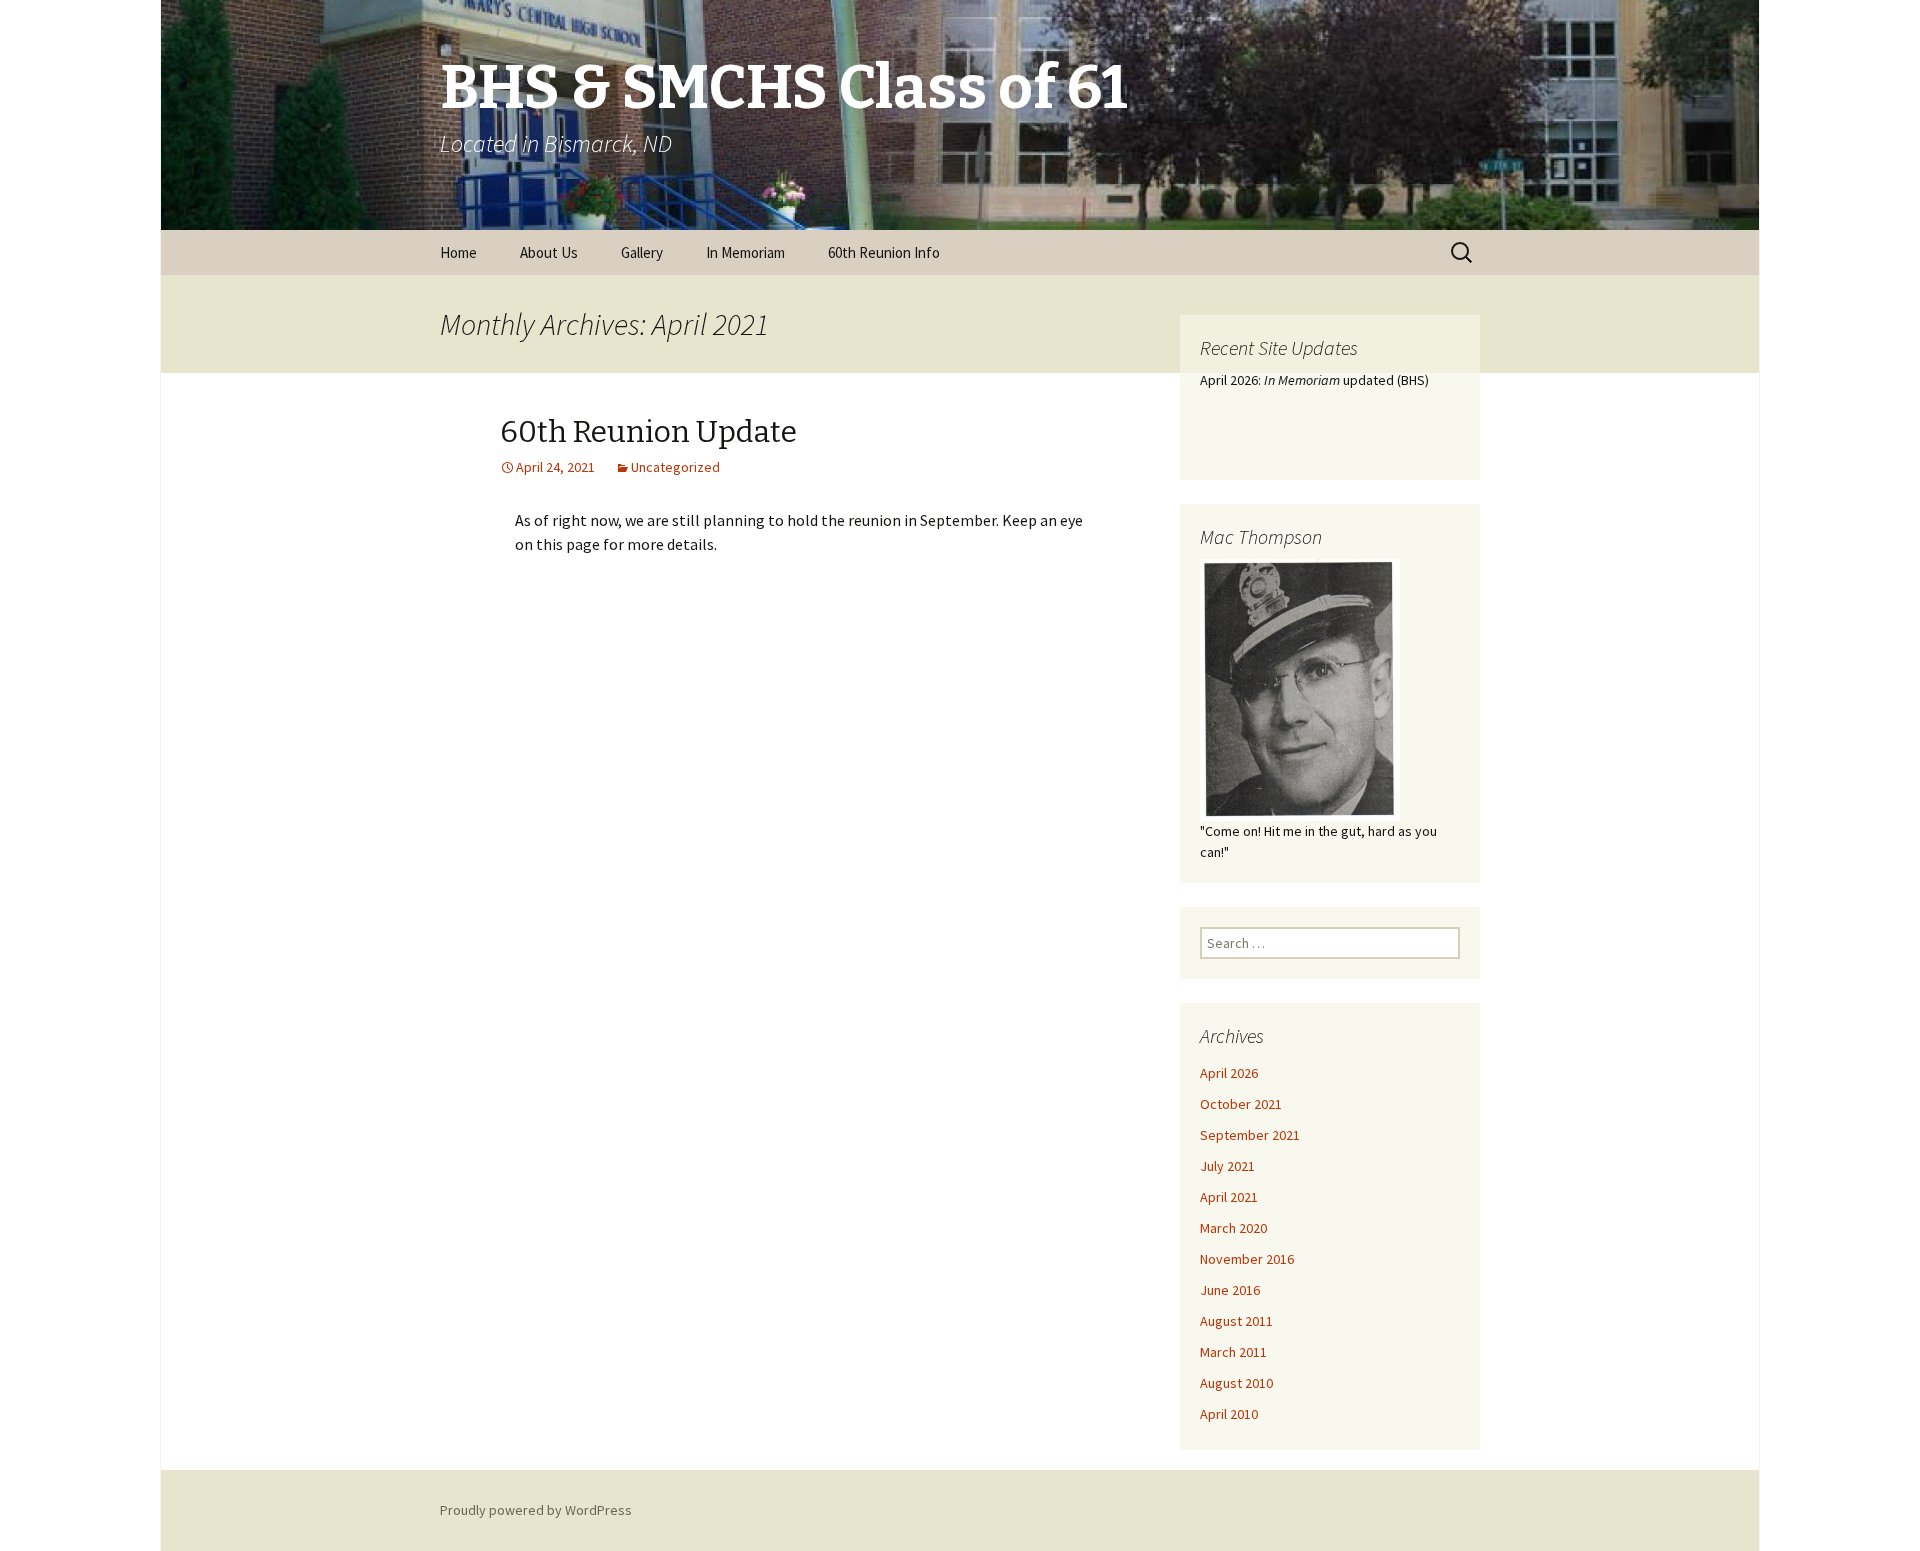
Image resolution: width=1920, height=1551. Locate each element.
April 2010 (1229, 1414)
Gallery (642, 252)
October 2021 (1241, 1104)
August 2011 (1236, 1321)
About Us (549, 252)
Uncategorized (675, 467)
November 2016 (1247, 1259)
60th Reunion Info (884, 252)
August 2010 (1236, 1383)
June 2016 (1230, 1290)
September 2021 (1250, 1135)
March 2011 (1233, 1352)
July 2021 (1227, 1166)
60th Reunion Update (648, 432)
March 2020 (1233, 1228)
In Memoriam (745, 252)
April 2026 (1229, 1073)
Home (458, 252)
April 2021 (1229, 1197)
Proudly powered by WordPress (536, 1510)
